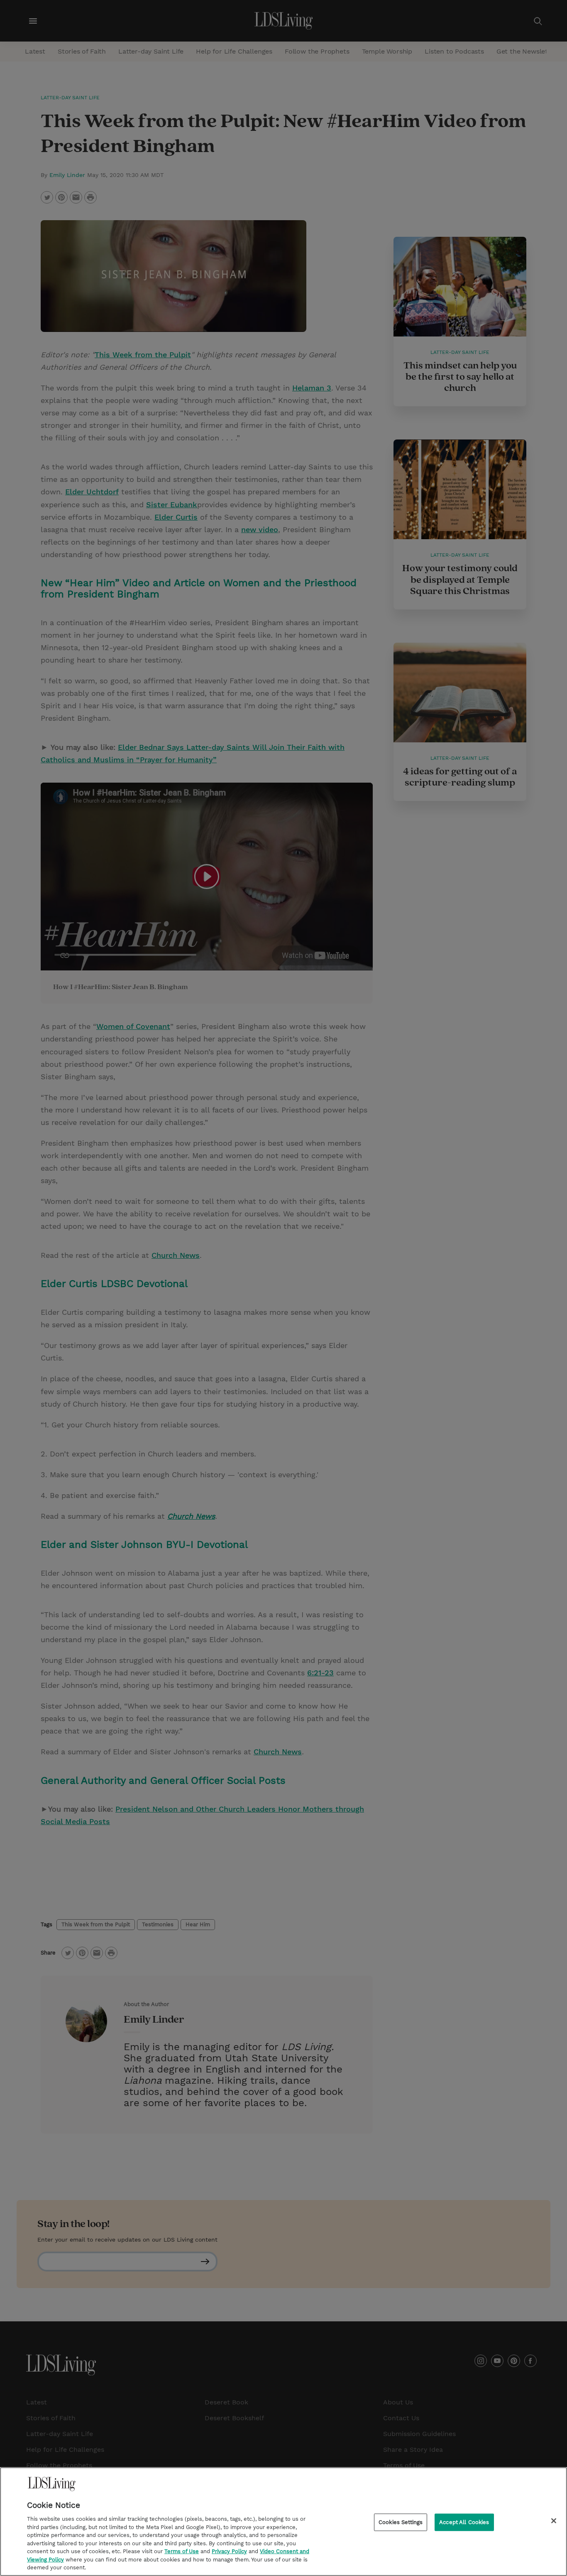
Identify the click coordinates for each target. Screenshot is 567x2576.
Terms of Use (182, 2551)
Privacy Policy (229, 2551)
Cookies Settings (401, 2522)
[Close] (554, 2521)
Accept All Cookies (464, 2522)
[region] (283, 2522)
